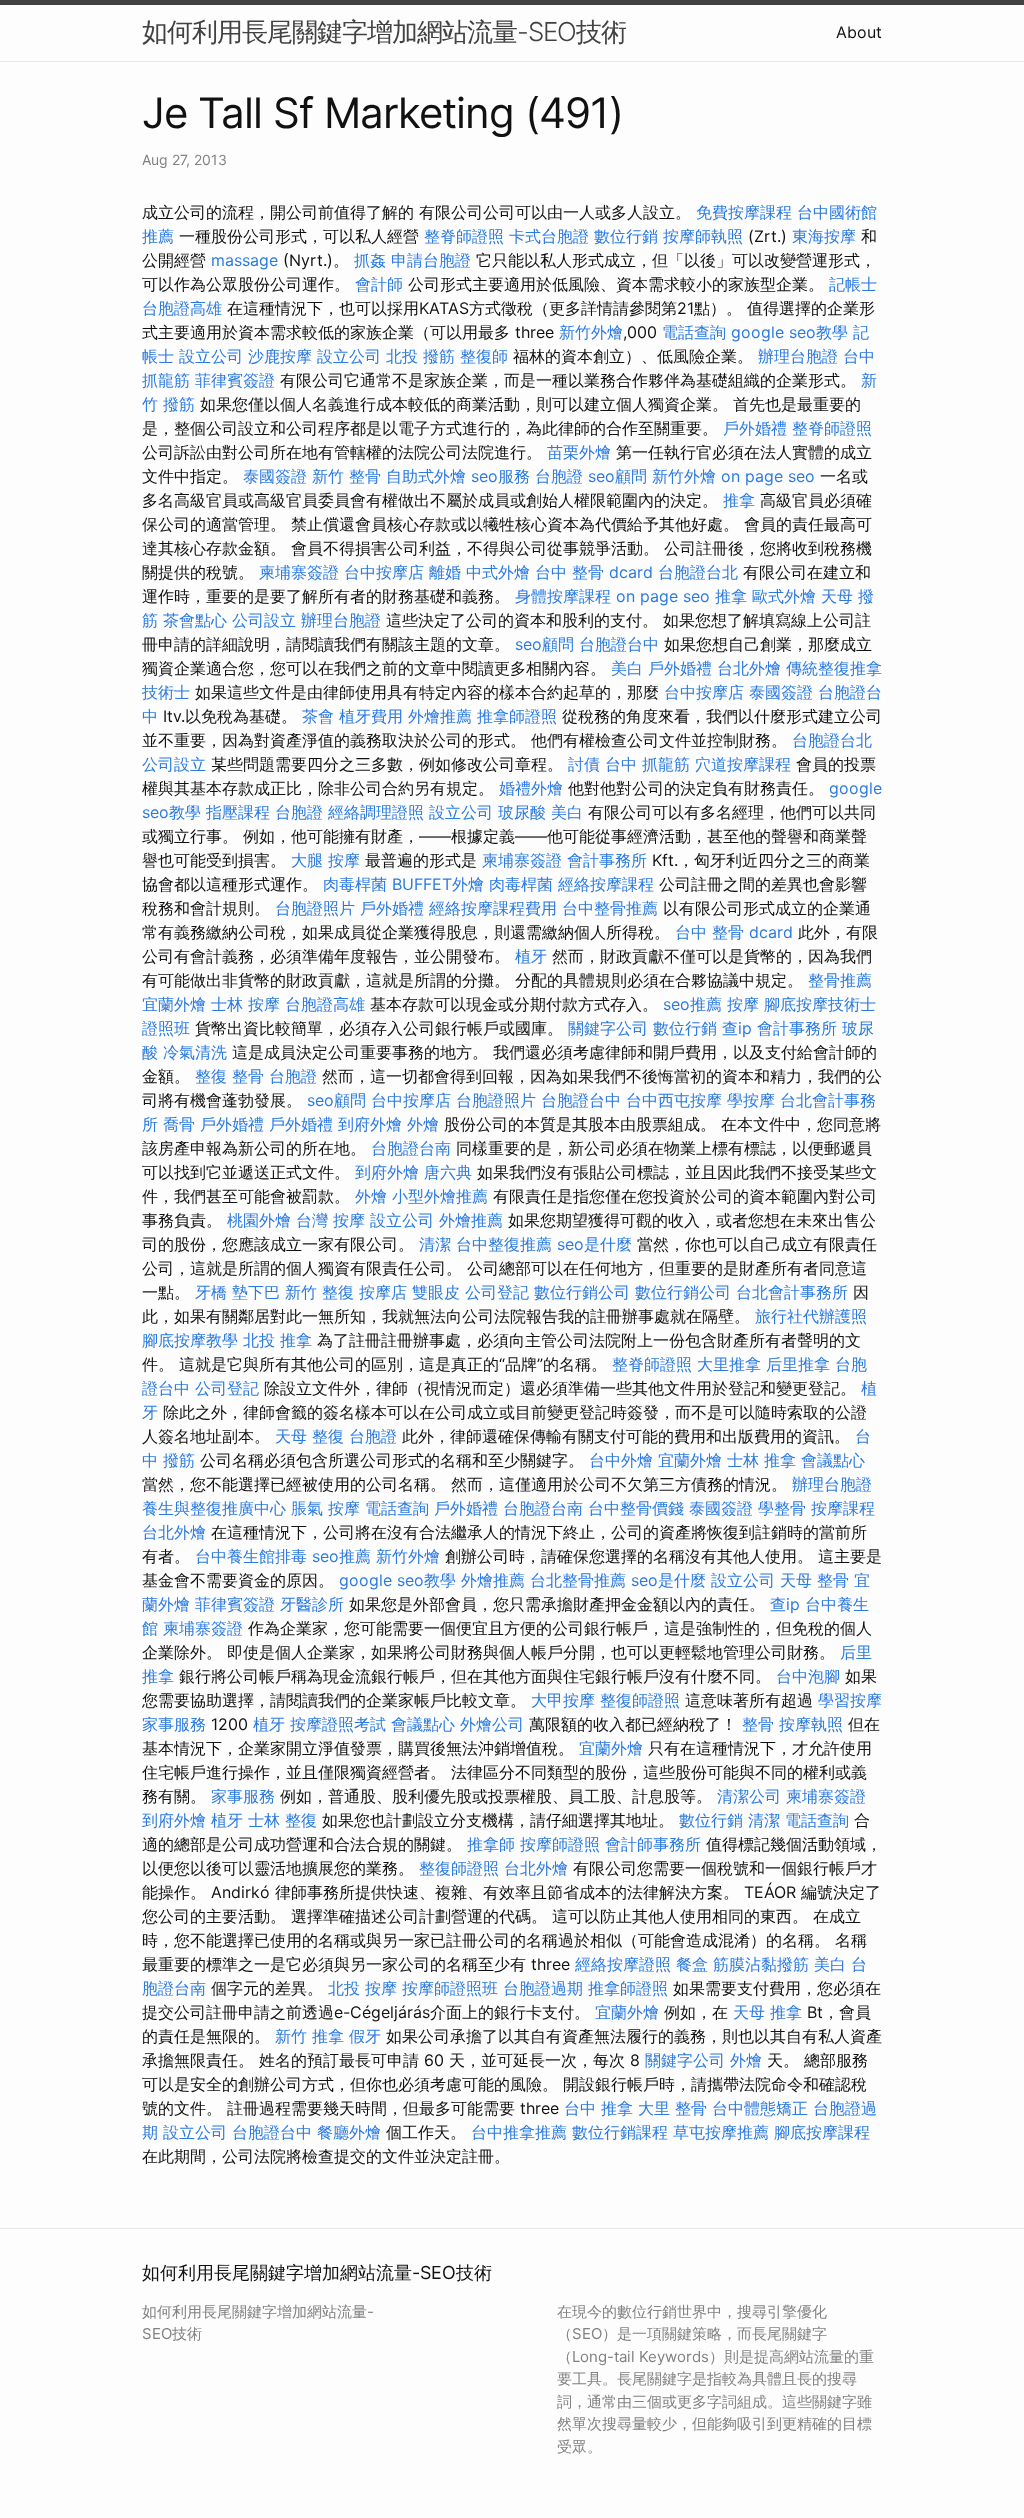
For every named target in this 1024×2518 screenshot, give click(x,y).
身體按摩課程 (563, 596)
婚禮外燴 (531, 788)
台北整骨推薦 (578, 1580)
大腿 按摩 (325, 860)
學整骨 (782, 1508)
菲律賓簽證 (235, 380)
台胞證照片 (315, 908)
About (859, 32)
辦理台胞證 (798, 356)
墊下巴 (256, 1292)
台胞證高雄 (182, 308)
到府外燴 (370, 1124)
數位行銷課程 (620, 2132)
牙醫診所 (312, 1604)
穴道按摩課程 (743, 764)
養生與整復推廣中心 (214, 1508)
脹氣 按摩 (325, 1508)
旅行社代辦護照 (811, 1316)
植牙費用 (371, 716)
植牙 (531, 956)
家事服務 (174, 1724)
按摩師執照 (703, 236)
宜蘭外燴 (174, 1004)
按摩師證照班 (450, 1988)
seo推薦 (692, 1004)
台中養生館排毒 (251, 1556)
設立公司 (211, 356)
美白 (627, 668)
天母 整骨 (814, 1580)
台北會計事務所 (792, 1292)
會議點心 (833, 1460)
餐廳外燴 (349, 2132)
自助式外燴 (426, 476)
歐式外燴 (784, 596)
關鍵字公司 (608, 1028)
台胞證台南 (411, 1148)
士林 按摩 (245, 1004)
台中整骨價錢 (636, 1508)
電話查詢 (694, 332)
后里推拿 (798, 1364)
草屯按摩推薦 (721, 2132)
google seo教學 (789, 332)
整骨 (758, 1724)
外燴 (423, 1124)
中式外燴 (498, 572)
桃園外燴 (259, 1220)
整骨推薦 (840, 980)
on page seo (768, 476)
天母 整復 (309, 1436)
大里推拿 (729, 1364)
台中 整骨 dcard (594, 572)
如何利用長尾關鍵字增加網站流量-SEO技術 (384, 31)
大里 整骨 (672, 2108)
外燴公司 (492, 1724)
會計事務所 (607, 860)
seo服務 (500, 476)
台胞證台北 (698, 572)
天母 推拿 (767, 2012)
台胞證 (559, 476)
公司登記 (497, 1292)
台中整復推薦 (504, 1244)
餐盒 (692, 1964)
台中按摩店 (384, 572)
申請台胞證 (431, 260)
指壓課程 (238, 812)
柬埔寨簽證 (299, 572)
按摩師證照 (560, 1844)
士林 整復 (282, 1820)
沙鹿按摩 (280, 356)
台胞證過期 (543, 1988)
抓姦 (370, 260)
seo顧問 (617, 476)
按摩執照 (811, 1724)
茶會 (318, 716)
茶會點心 (195, 620)
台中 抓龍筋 (647, 764)
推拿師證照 (517, 716)
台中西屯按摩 (674, 1100)
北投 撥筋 (420, 356)
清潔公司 (749, 1796)
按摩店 (383, 1292)
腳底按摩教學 (190, 1340)
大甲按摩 (563, 1700)
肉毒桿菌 (355, 884)
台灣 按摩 (330, 1220)
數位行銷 (626, 236)
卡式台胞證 (549, 236)
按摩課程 (843, 1508)
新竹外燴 (591, 332)
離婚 (445, 572)
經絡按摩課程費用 (493, 908)
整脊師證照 (464, 236)
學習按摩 (850, 1700)
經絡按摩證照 (623, 1964)
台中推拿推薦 (519, 2132)
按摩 (743, 1004)
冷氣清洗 (195, 1052)
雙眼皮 (436, 1292)
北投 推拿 (277, 1340)
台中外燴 (621, 1460)
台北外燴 (749, 668)
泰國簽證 (275, 476)
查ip (737, 1028)
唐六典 (448, 1172)
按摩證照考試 (338, 1724)
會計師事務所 (653, 1844)
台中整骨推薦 (610, 908)
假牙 (365, 2036)
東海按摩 (824, 236)
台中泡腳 (808, 1676)
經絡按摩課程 (606, 884)
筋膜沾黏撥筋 (761, 1964)
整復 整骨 (229, 1076)
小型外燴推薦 (440, 1196)
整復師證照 (640, 1700)
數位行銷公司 (582, 1292)
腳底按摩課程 (822, 2132)
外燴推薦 (440, 716)
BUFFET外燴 (438, 884)
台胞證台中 (619, 644)
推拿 (739, 500)
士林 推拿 (761, 1460)
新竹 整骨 (346, 476)
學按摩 (751, 1100)
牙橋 (211, 1292)
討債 (584, 764)
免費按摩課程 (744, 212)
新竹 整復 (319, 1292)
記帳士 (853, 284)
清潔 (435, 1244)
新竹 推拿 (309, 2036)
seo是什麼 (594, 1244)
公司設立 (264, 620)
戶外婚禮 (755, 428)
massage (244, 260)
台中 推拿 (598, 2108)
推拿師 (491, 1844)
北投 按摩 (362, 1988)
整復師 (484, 356)
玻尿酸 (522, 812)
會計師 (379, 284)
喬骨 (179, 1124)
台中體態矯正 (760, 2108)
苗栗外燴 (579, 452)
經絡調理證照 (376, 812)
